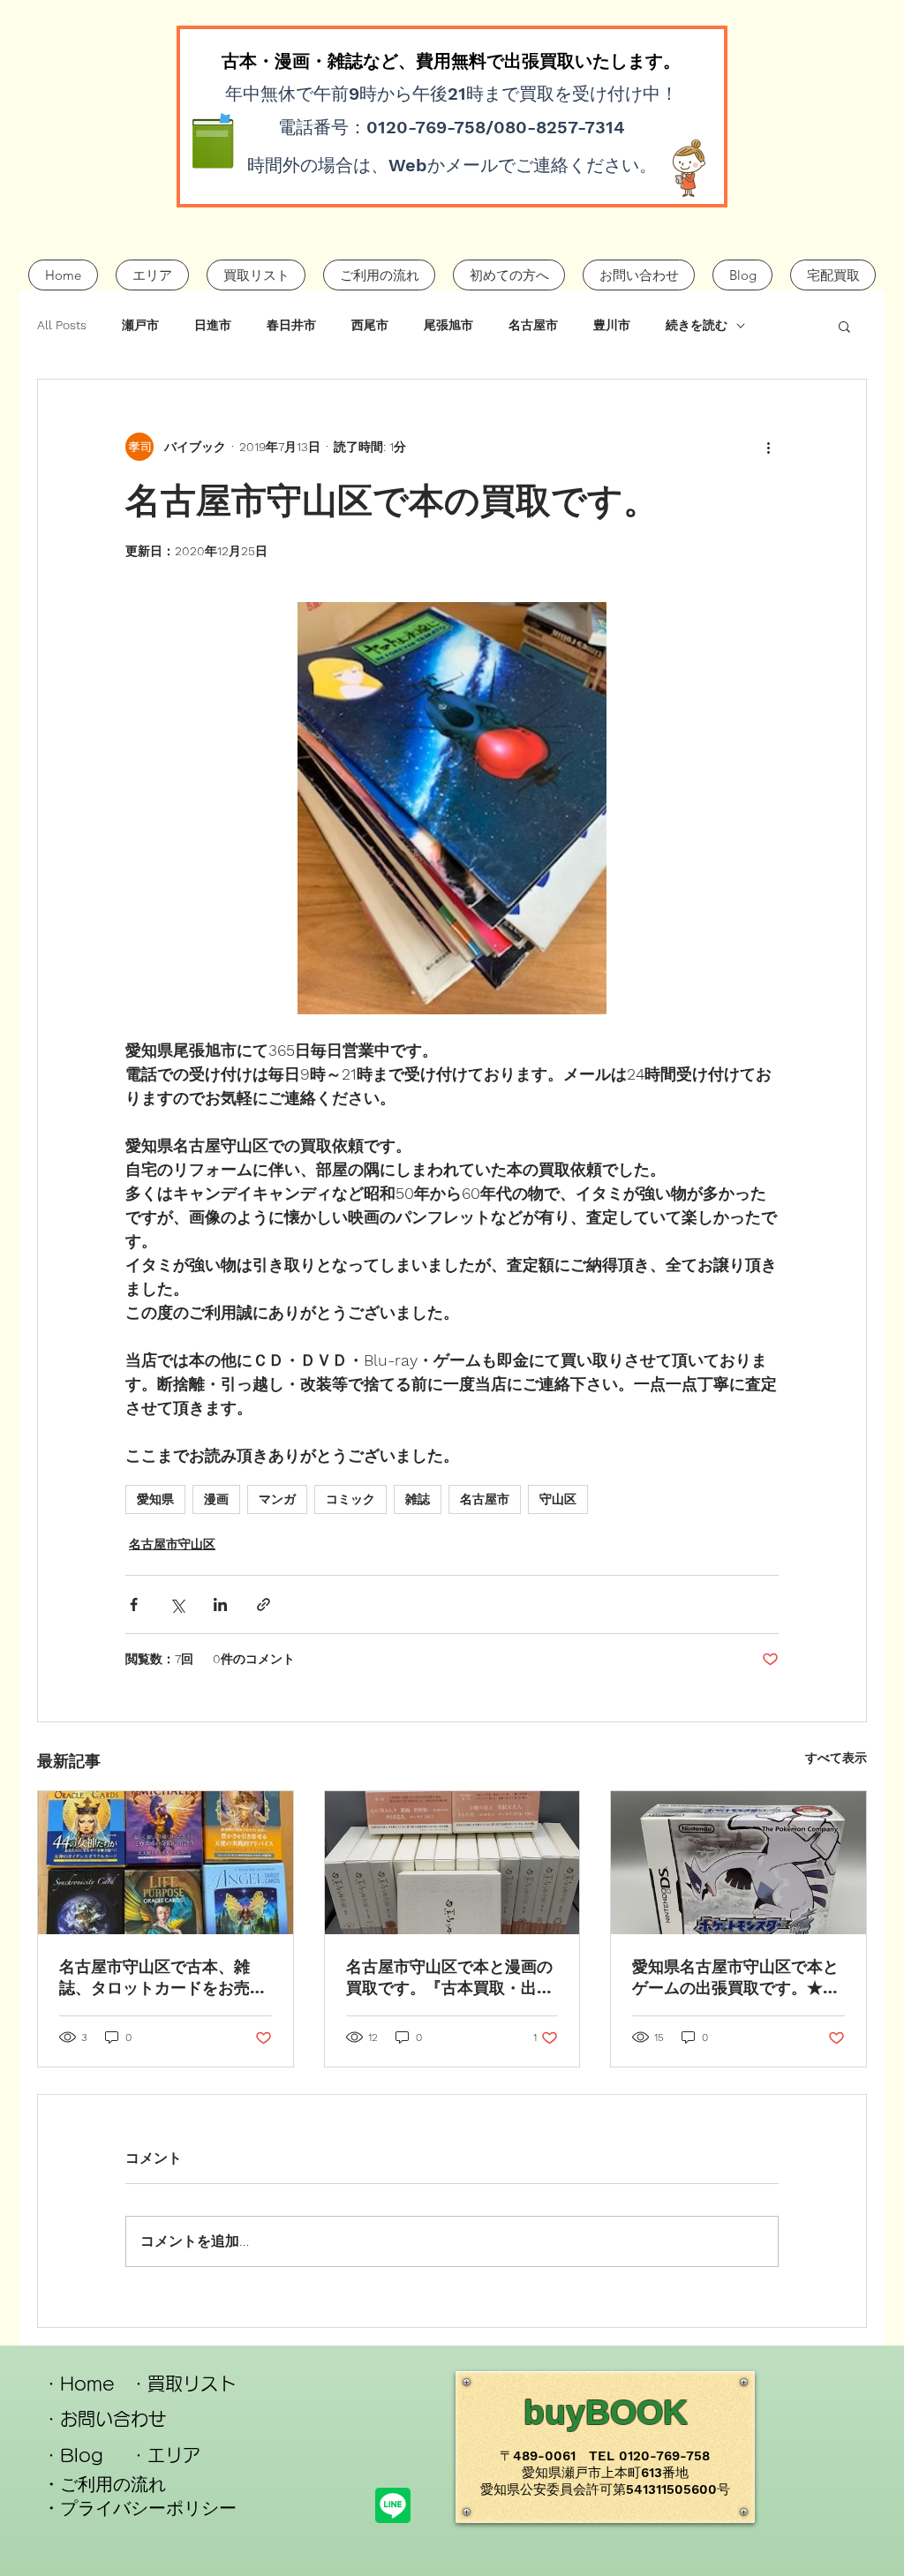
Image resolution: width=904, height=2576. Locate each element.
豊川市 (612, 325)
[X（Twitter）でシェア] (177, 1604)
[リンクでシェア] (264, 1604)
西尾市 (370, 325)
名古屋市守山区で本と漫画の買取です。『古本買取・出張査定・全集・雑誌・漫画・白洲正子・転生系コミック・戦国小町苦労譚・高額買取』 (449, 1978)
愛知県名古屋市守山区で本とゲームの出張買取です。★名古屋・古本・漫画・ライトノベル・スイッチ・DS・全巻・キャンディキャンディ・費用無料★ (735, 1978)
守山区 (558, 1499)
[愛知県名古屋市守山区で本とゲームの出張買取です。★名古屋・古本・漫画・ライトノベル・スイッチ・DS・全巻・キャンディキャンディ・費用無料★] (738, 1863)
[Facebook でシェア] (134, 1604)
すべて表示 (836, 1758)
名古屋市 (533, 325)
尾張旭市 (448, 325)
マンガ (277, 1499)
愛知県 (155, 1499)
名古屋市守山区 (172, 1544)
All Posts (62, 325)
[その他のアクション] (768, 447)
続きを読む (697, 325)
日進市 (213, 325)
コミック (350, 1499)
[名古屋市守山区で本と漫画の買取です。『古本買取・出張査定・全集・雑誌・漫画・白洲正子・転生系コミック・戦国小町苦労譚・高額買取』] (452, 1863)
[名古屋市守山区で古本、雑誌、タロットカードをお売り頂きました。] (166, 1863)
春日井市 (291, 325)
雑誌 (418, 1499)
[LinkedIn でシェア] (220, 1604)
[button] (844, 326)
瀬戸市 (140, 325)
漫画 (216, 1499)
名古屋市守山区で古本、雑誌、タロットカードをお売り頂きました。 (162, 1978)
